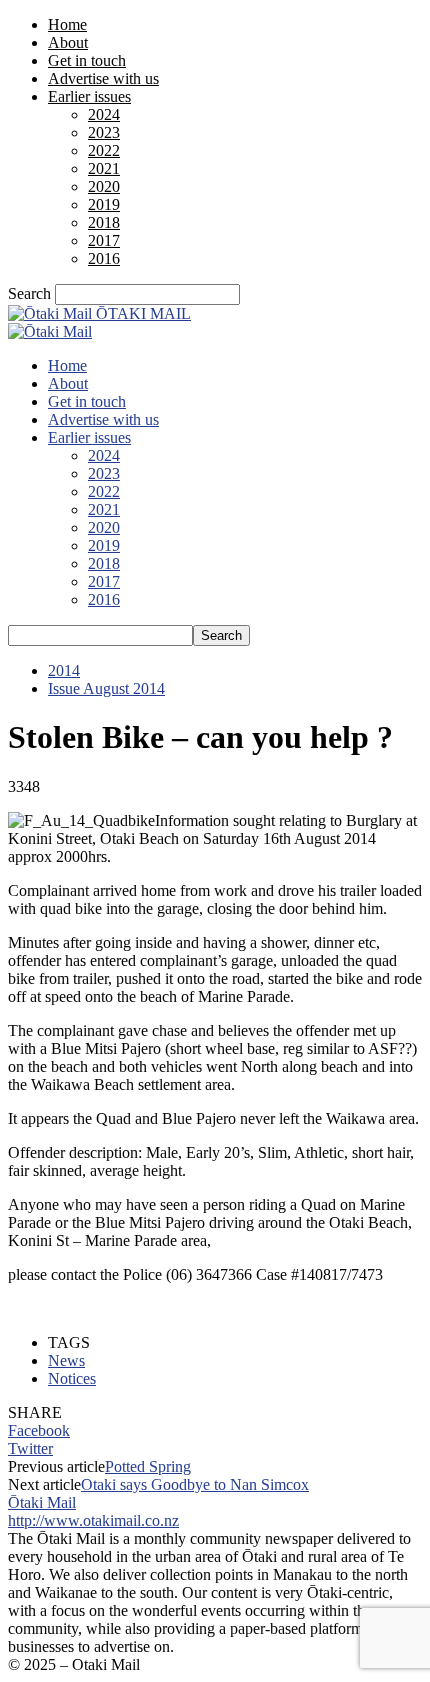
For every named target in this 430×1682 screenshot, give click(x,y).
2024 (104, 114)
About (68, 42)
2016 (104, 258)
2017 (104, 240)
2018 (104, 222)
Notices (72, 1378)
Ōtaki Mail (42, 1502)
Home (67, 24)
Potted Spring (148, 1466)
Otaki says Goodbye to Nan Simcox (195, 1484)
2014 (64, 670)
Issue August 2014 (106, 688)
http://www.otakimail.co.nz (93, 1520)
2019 (104, 204)
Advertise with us (103, 78)
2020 (104, 186)
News (66, 1360)
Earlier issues (89, 96)
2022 (104, 150)
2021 (104, 168)
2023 (104, 132)
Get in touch (87, 60)
